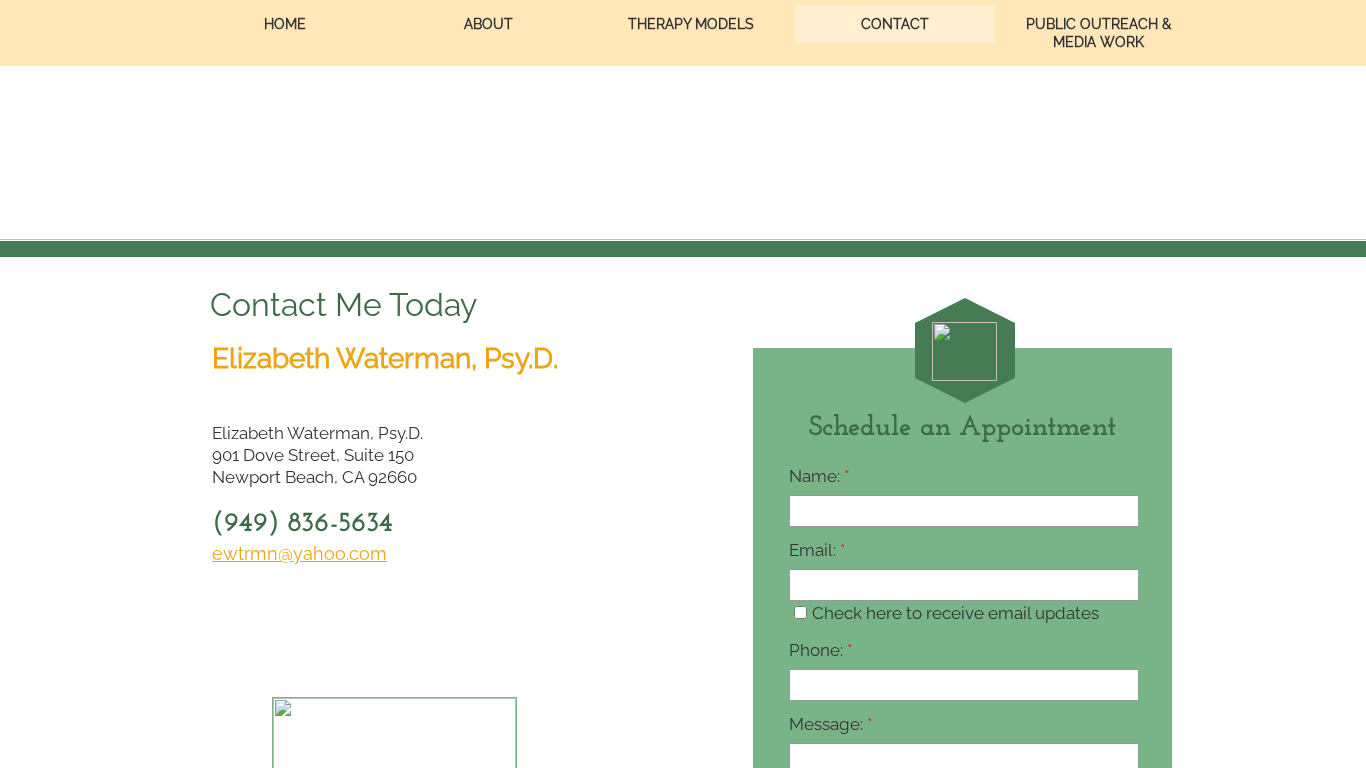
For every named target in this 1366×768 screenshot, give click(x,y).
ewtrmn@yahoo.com (299, 553)
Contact (895, 24)
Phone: (820, 650)
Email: (817, 550)
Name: (819, 476)
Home (285, 24)
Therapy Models (691, 24)
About (488, 24)
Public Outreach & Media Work (1098, 33)
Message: (830, 724)
